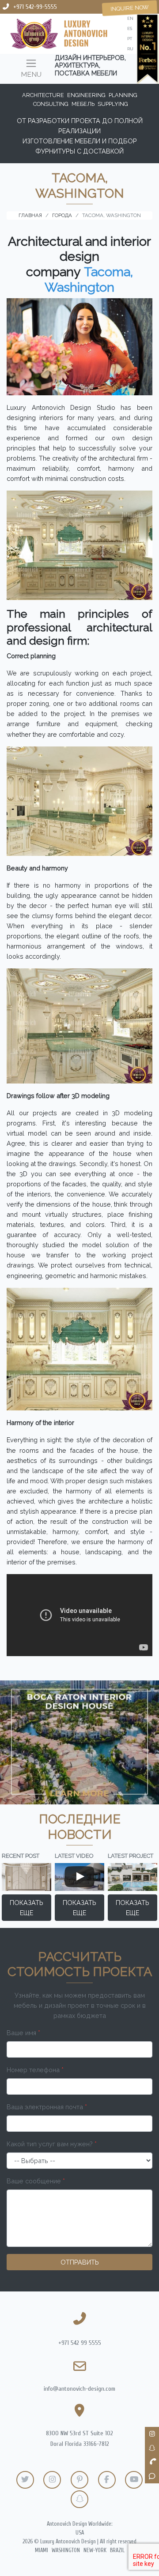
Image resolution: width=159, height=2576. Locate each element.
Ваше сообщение (36, 2181)
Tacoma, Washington (89, 279)
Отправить (80, 2262)
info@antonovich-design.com (79, 2389)
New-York (95, 2550)
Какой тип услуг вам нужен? (52, 2144)
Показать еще (26, 1908)
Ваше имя (23, 2033)
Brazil (117, 2550)
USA (80, 2533)
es (130, 28)
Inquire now (130, 8)
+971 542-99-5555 (35, 7)
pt (130, 39)
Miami (42, 2550)
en (130, 18)
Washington (66, 2550)
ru (130, 49)
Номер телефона (35, 2070)
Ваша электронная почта (47, 2107)
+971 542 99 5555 (80, 2343)
